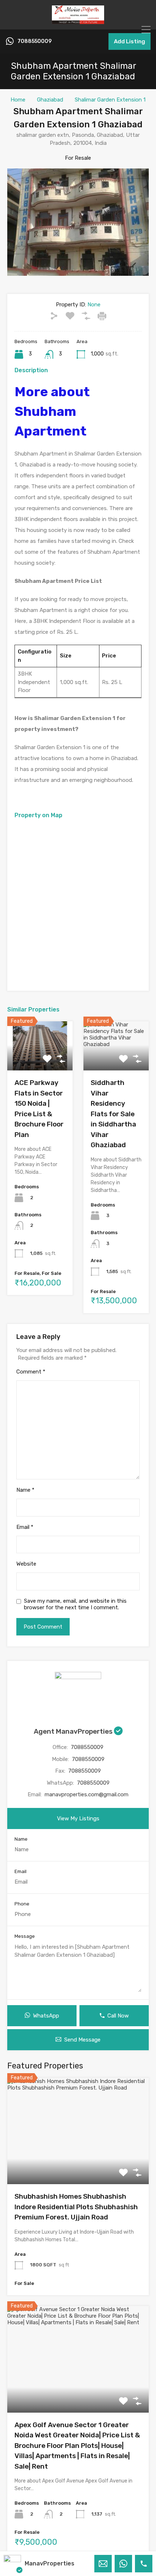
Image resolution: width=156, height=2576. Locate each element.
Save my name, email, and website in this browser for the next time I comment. (75, 1604)
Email (25, 1527)
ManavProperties (50, 2563)
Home (18, 100)
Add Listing (130, 41)
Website (26, 1564)
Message (25, 1936)
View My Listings (78, 1818)
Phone (22, 1904)
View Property (78, 2163)
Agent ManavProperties (74, 1731)
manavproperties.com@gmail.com (87, 1794)
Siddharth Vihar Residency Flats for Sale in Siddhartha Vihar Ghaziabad (113, 1114)
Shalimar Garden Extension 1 (110, 100)
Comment (31, 1372)
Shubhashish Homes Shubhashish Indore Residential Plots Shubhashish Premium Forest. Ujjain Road (76, 2207)
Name (25, 1490)
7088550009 (34, 41)
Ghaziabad (50, 100)
